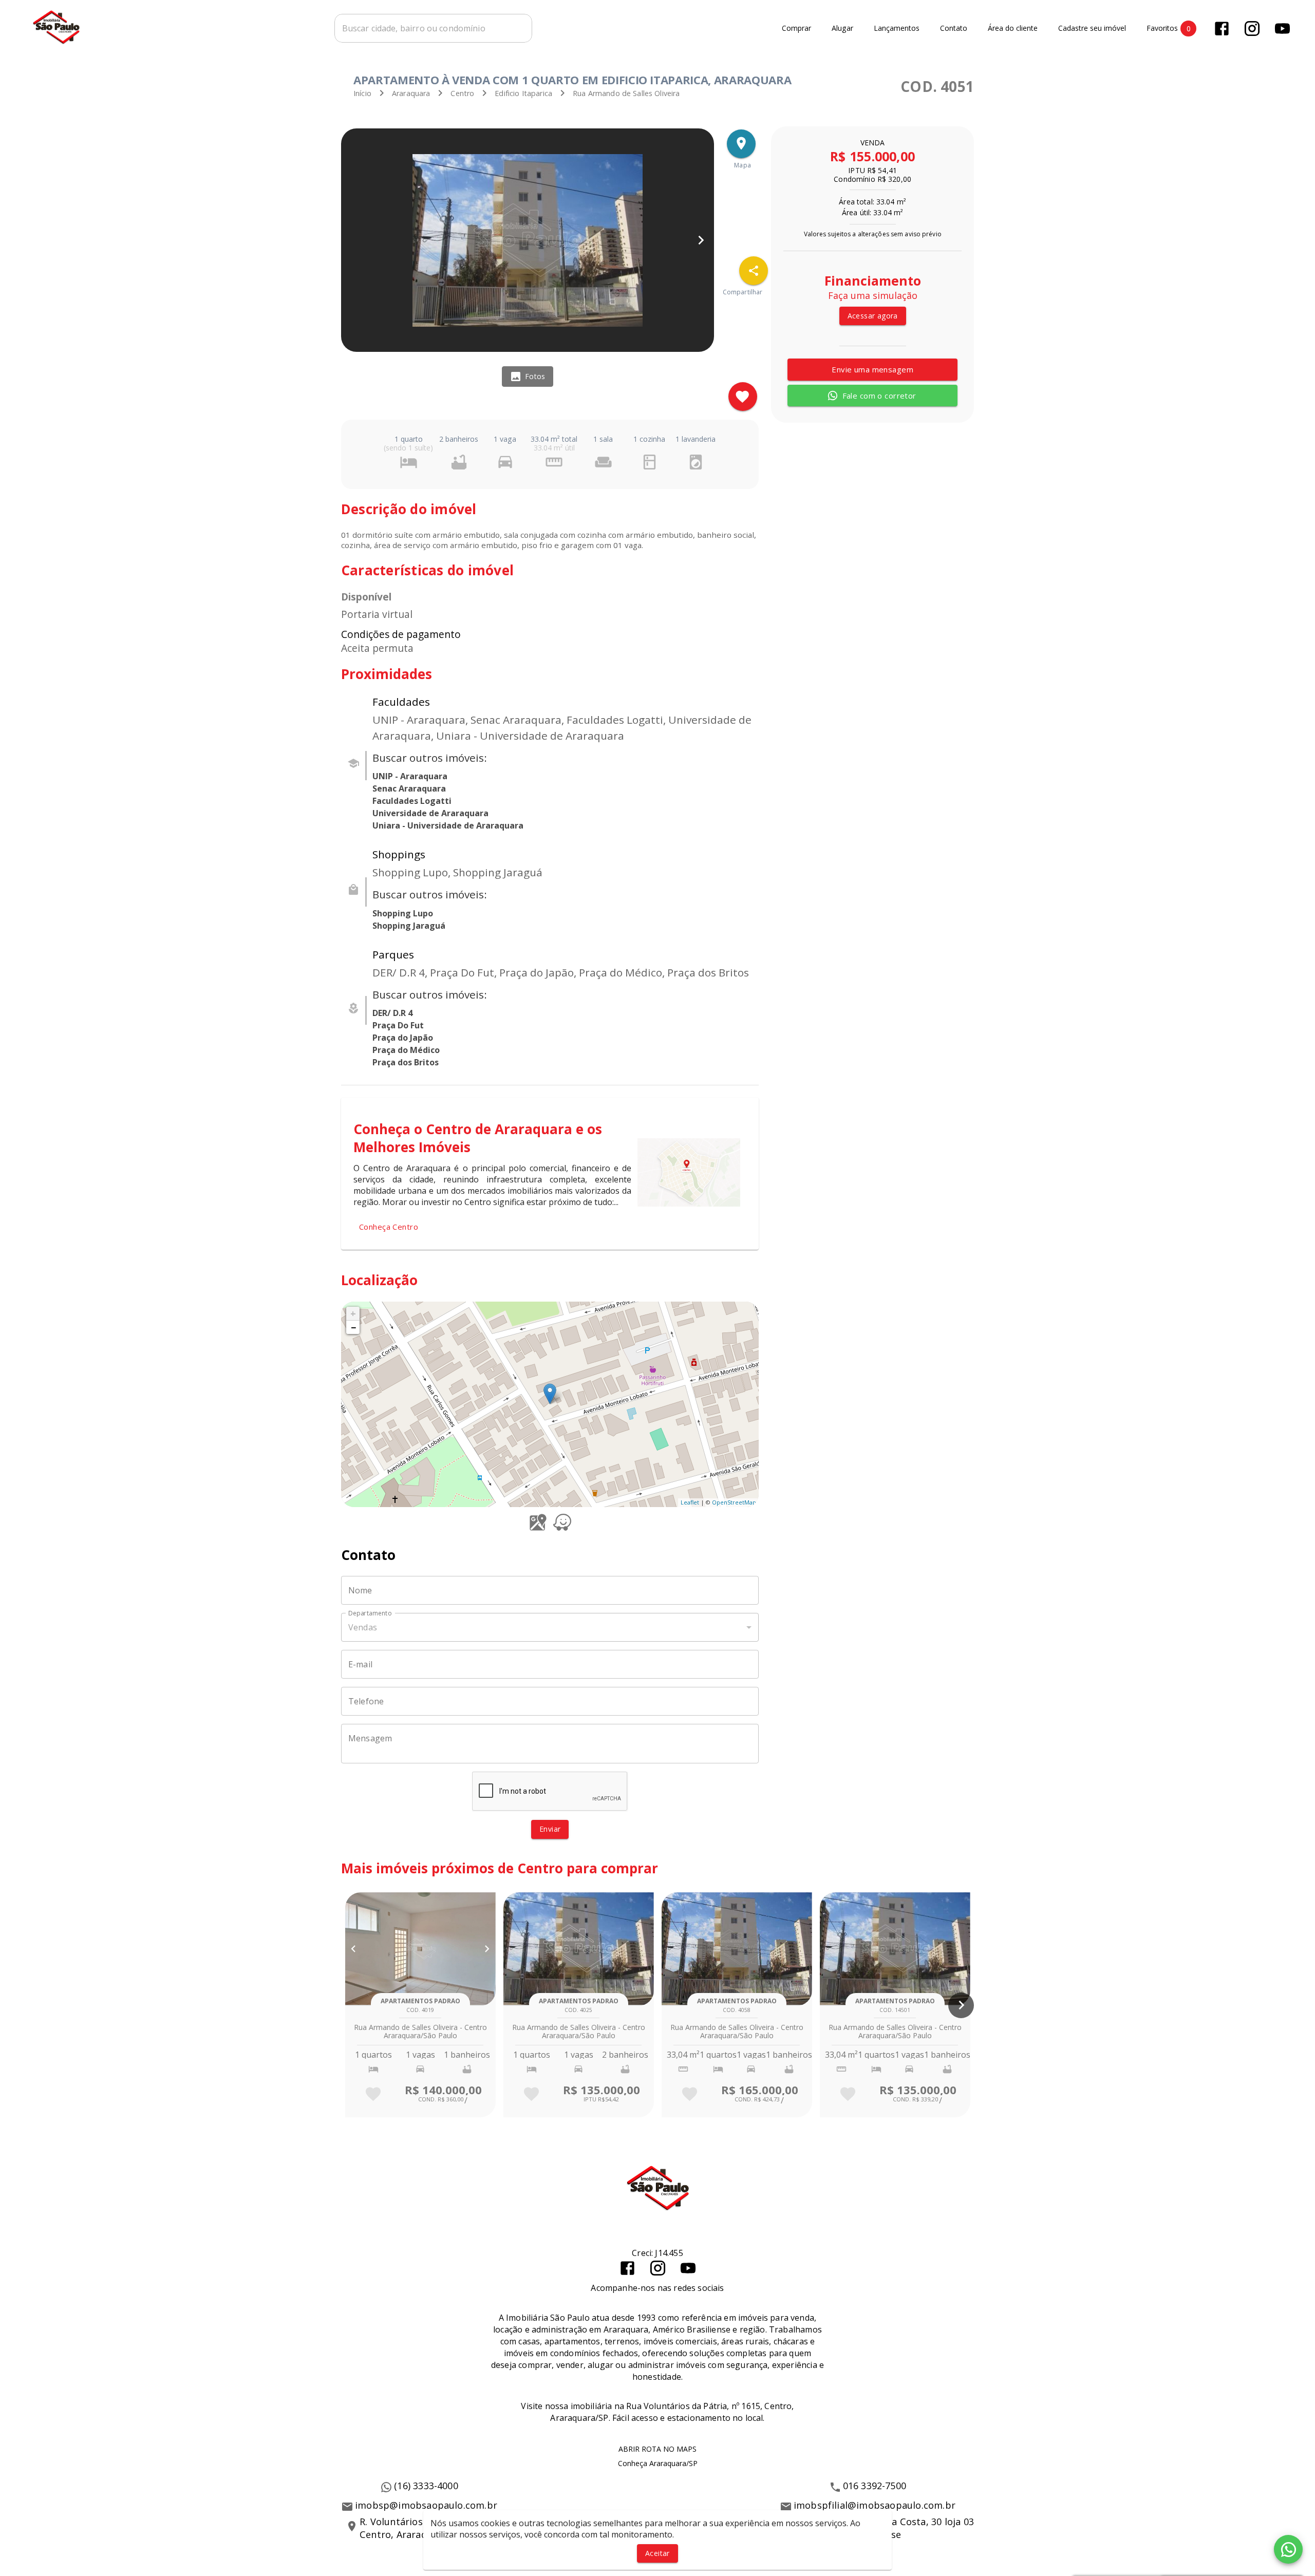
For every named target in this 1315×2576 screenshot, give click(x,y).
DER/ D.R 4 (392, 1013)
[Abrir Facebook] (1222, 29)
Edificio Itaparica (523, 93)
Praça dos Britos (406, 1062)
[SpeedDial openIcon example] (754, 271)
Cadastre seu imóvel (1092, 29)
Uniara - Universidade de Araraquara (448, 825)
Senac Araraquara (409, 788)
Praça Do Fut (398, 1025)
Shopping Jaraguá (409, 926)
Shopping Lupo (403, 913)
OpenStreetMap (734, 1502)
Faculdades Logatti (412, 801)
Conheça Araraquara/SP (658, 2463)
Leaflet (690, 1502)
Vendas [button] (363, 1627)
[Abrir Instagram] (1252, 29)
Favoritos (1169, 28)
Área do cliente (1013, 29)
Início (362, 93)
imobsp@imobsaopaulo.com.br (426, 2505)
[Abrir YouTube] (1282, 29)
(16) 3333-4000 (426, 2486)
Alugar (842, 29)
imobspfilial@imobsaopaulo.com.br (875, 2505)
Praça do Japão (403, 1038)
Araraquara (411, 93)
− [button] (353, 1327)
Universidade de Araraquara (430, 813)
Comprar (796, 29)
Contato (954, 29)
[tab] (528, 377)
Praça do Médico (406, 1050)
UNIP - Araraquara (410, 776)
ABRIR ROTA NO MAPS (657, 2449)
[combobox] (433, 28)
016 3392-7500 (875, 2486)
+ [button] (353, 1313)
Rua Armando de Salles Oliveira (626, 93)
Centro (462, 93)
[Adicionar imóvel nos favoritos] (743, 397)
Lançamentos (897, 29)
